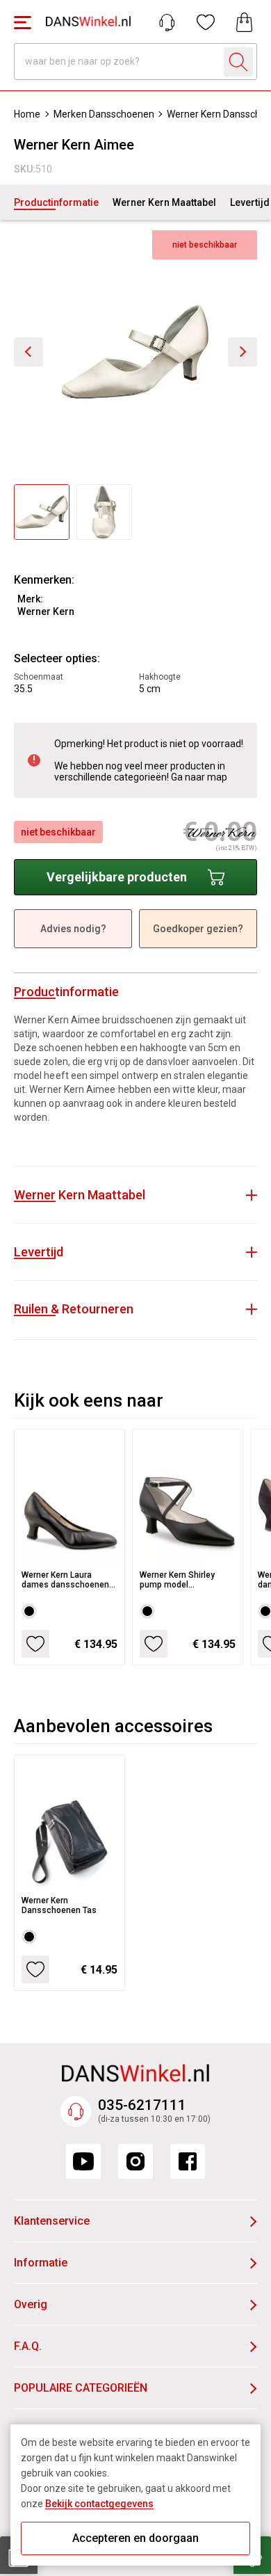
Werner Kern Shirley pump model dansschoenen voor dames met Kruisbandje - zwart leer (186, 1580)
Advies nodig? (73, 929)
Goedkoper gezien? (198, 929)
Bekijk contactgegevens (99, 2504)
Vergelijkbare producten (117, 877)
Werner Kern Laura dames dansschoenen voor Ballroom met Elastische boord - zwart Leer (69, 1580)
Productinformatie (56, 202)
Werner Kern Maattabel (164, 202)
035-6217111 (142, 2105)
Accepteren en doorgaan (135, 2538)
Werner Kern (46, 611)
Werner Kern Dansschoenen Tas (59, 1905)
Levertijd (250, 202)
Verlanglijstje (206, 22)
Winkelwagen (245, 22)
